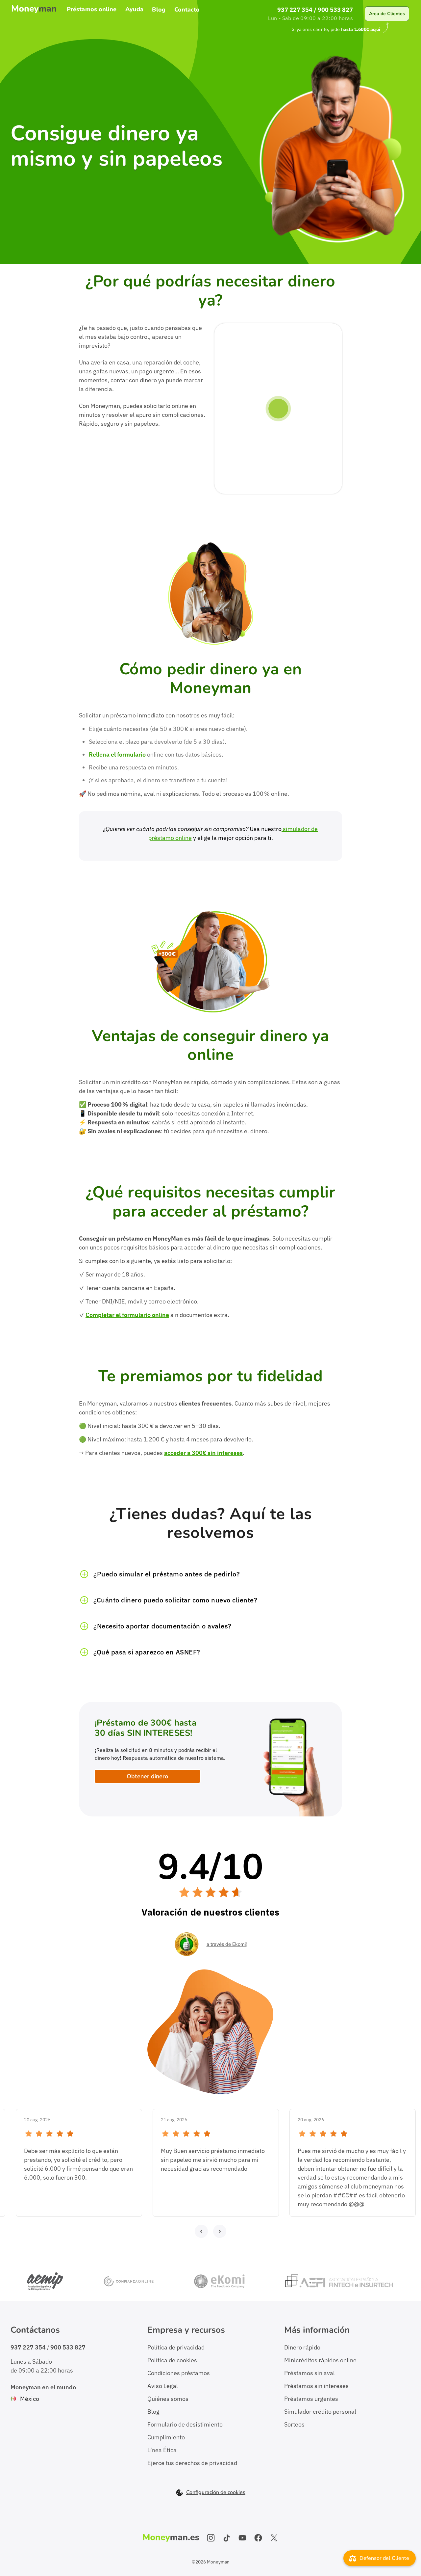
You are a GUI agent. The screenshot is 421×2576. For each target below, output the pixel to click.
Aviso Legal (163, 2386)
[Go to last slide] (201, 2231)
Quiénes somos (168, 2399)
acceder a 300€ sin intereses (203, 1453)
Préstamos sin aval (310, 2373)
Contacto (187, 10)
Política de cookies (172, 2360)
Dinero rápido (302, 2347)
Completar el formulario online (127, 1315)
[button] (210, 1574)
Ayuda (135, 10)
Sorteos (294, 2424)
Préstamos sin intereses (316, 2386)
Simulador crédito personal (320, 2412)
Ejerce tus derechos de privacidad (192, 2463)
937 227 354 (295, 10)
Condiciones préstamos (179, 2373)
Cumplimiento (166, 2437)
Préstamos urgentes (311, 2399)
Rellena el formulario (117, 754)
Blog (159, 10)
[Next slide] (220, 2231)
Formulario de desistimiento (185, 2424)
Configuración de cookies (216, 2493)
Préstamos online (92, 10)
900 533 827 (335, 10)
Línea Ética (162, 2450)
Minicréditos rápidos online (320, 2360)
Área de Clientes (387, 14)
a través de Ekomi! (227, 1944)
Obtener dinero (147, 1776)
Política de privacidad (176, 2347)
